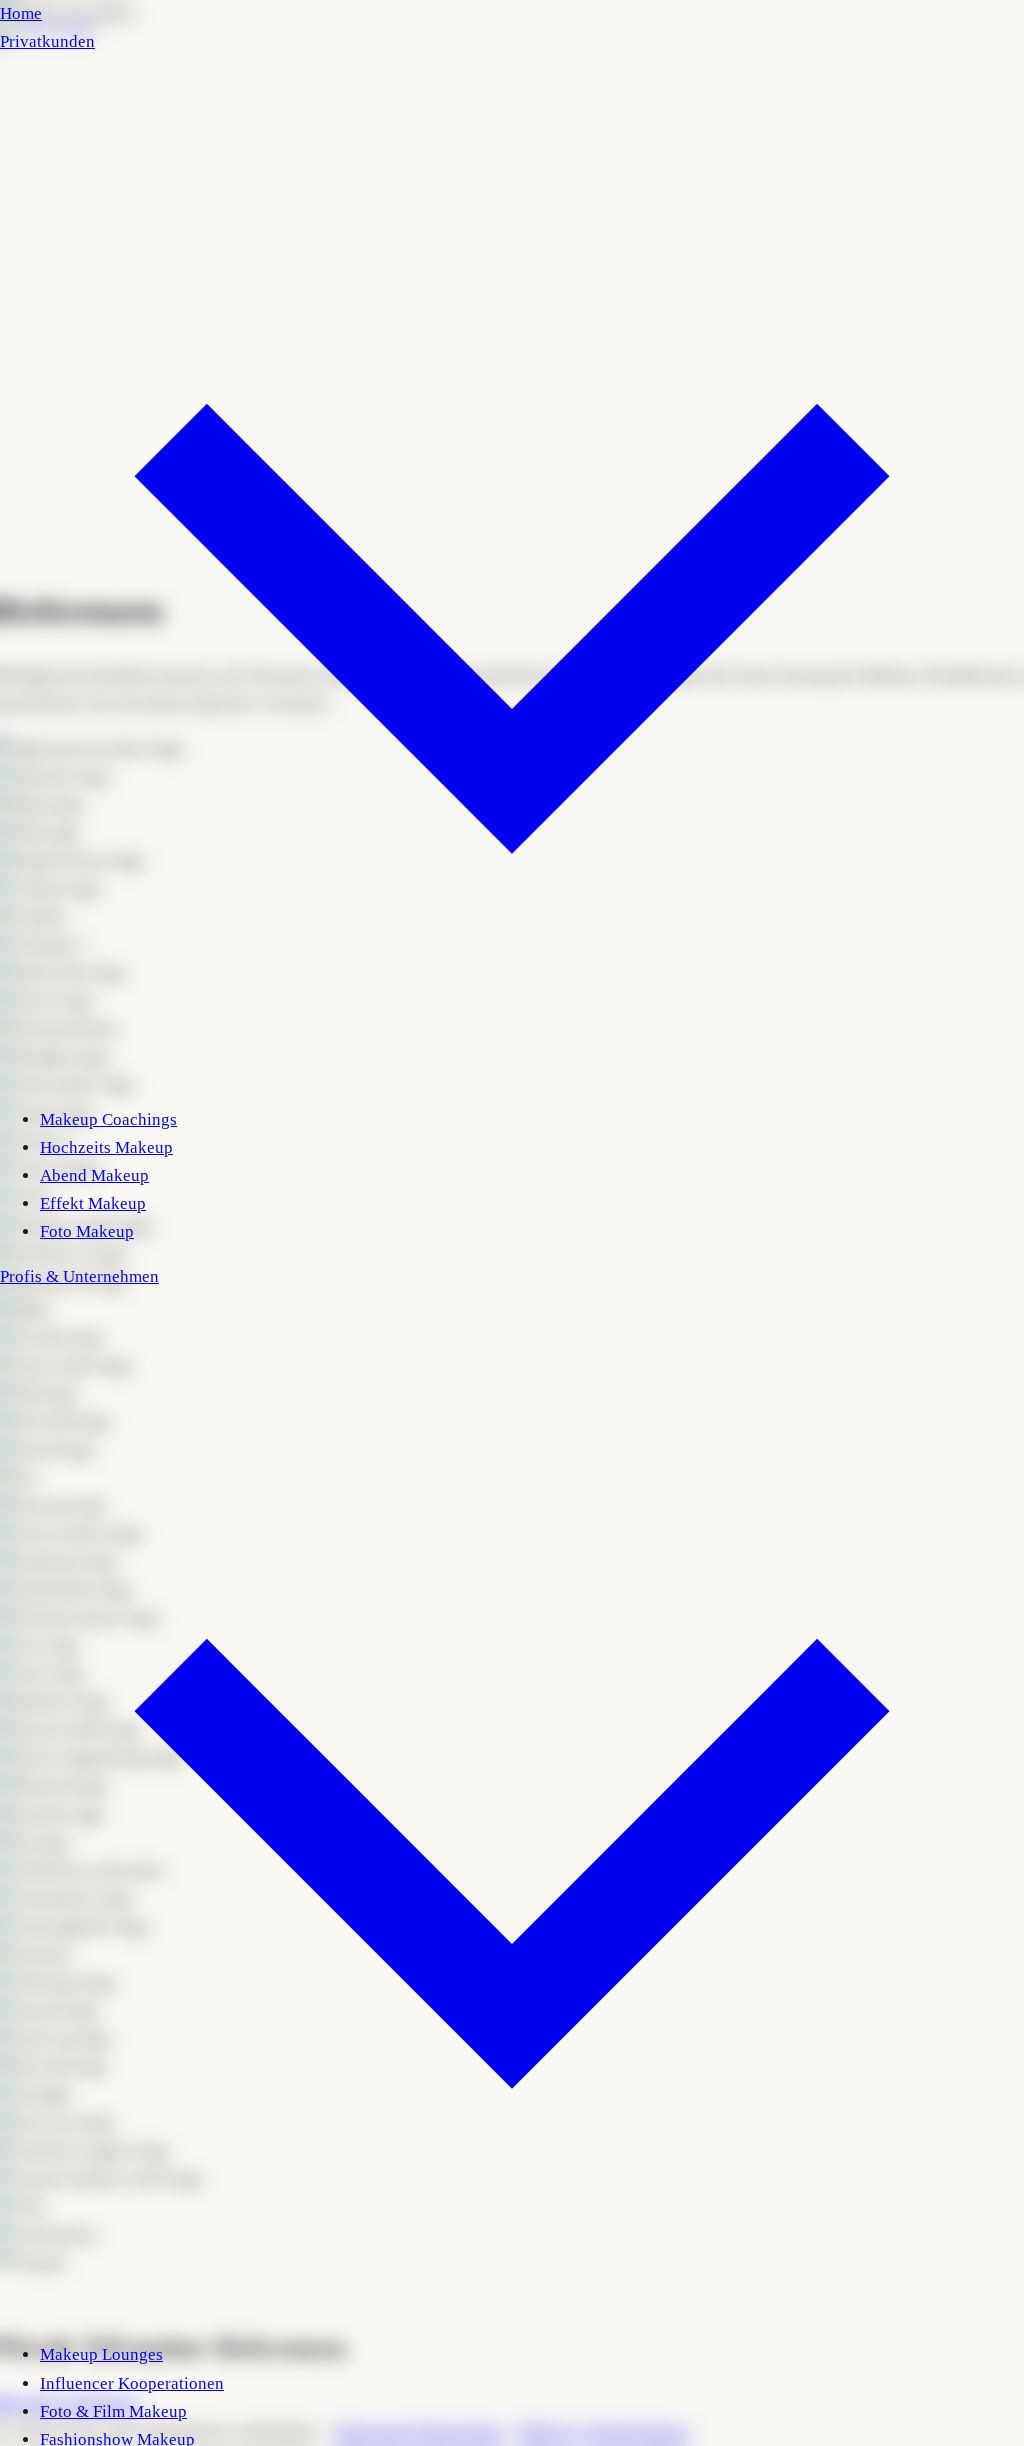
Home (21, 13)
